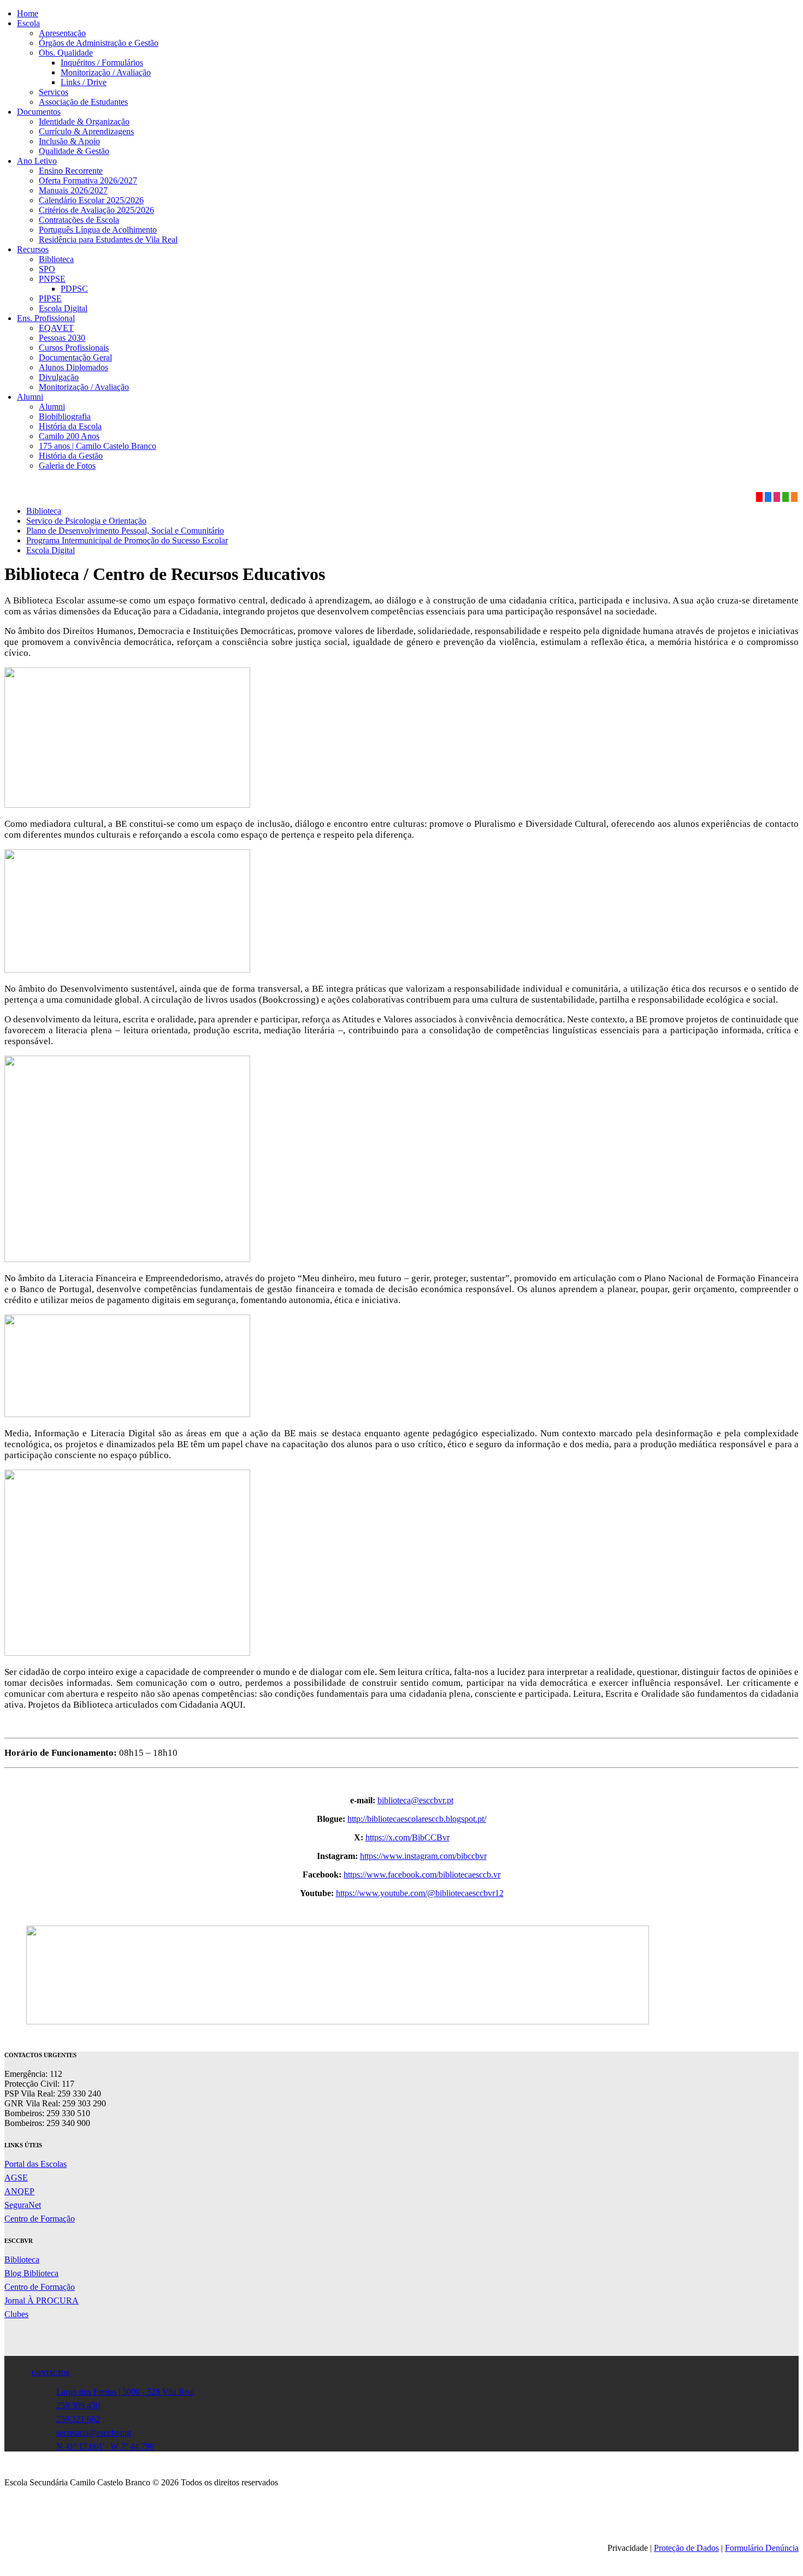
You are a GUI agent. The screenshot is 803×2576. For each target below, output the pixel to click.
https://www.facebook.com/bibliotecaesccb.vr (422, 1875)
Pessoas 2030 (62, 338)
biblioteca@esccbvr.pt (415, 1800)
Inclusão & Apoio (69, 141)
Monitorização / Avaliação (106, 72)
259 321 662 (78, 2419)
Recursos (33, 249)
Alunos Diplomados (73, 367)
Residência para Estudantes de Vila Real (108, 239)
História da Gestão (71, 456)
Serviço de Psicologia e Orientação (86, 521)
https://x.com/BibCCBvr (408, 1837)
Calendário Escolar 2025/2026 (91, 200)
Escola (28, 23)
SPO (47, 269)
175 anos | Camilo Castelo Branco (98, 446)
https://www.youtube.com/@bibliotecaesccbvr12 (420, 1893)
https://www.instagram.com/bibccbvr (423, 1856)
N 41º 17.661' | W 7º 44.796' (106, 2446)
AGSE (16, 2178)
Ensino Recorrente (71, 171)
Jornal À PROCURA (42, 2300)
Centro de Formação (40, 2219)
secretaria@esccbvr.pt (94, 2433)
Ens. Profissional (46, 318)
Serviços (54, 92)
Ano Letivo (37, 161)
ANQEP (19, 2191)
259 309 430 (78, 2405)
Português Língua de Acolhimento (98, 230)
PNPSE (52, 279)
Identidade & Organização (84, 122)
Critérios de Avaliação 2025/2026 (96, 210)
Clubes (16, 2314)
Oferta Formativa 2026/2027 (88, 180)
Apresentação (62, 33)
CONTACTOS (51, 2373)
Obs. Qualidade (66, 53)
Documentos (39, 112)
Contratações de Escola (79, 220)
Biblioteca (56, 259)
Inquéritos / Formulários (102, 63)
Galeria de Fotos (67, 466)
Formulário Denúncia (762, 2548)
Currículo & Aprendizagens (86, 131)
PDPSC (74, 289)
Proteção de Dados (686, 2548)
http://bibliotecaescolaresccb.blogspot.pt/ (417, 1819)
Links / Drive (84, 82)
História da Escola (70, 426)
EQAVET (56, 328)
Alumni (30, 397)
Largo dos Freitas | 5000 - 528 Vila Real (125, 2392)
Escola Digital (63, 308)
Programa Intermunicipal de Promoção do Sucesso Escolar (127, 540)
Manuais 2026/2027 (73, 190)
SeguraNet (23, 2205)
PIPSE (50, 298)
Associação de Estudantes (83, 102)
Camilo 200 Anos (69, 436)
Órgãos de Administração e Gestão (99, 43)
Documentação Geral (75, 357)
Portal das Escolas (36, 2164)
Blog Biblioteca (31, 2273)
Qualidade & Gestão (74, 151)
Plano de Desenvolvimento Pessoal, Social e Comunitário (125, 531)
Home (28, 13)
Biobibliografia (65, 416)
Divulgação (59, 377)
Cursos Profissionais (74, 348)
